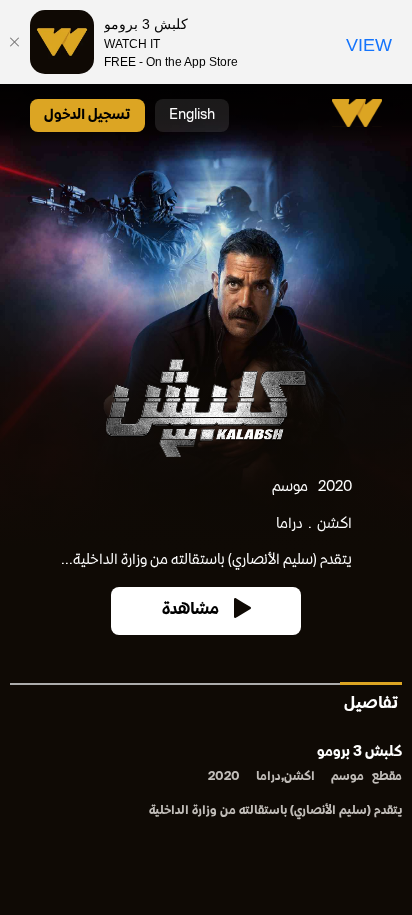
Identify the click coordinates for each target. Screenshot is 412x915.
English (192, 115)
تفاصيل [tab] (371, 704)
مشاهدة (190, 610)
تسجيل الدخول (87, 115)
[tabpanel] (206, 783)
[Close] (15, 42)
